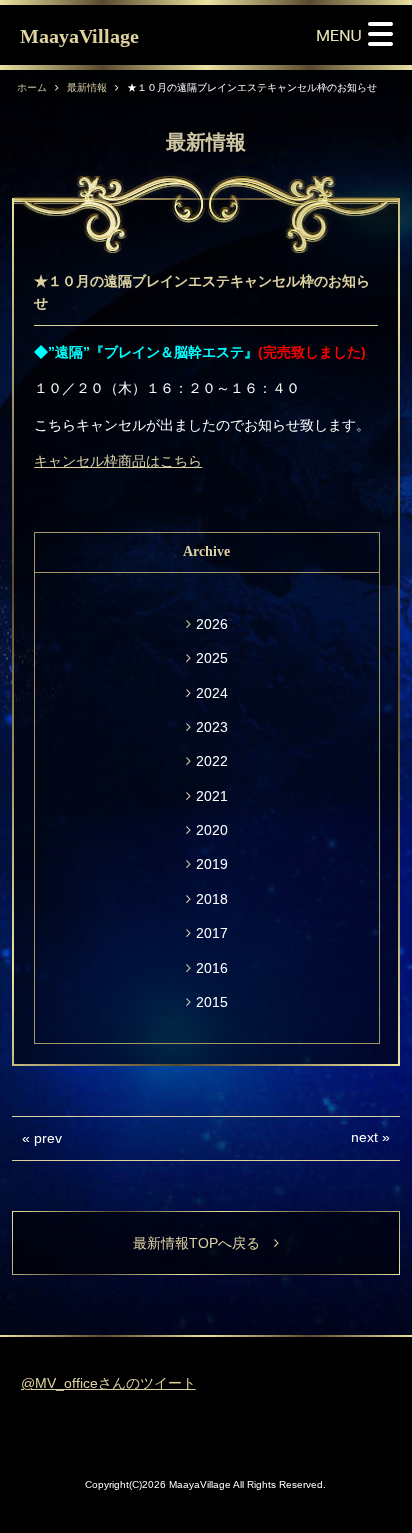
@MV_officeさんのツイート (108, 1383)
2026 (212, 624)
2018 (212, 899)
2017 (212, 933)
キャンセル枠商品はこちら (118, 461)
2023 (212, 727)
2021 (212, 796)
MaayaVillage (79, 36)
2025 (212, 658)
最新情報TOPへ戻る (203, 1243)
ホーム (32, 87)
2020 (212, 830)
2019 (212, 864)
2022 (212, 761)
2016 (212, 968)
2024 (212, 693)
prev (48, 1138)
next (364, 1137)
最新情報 (87, 87)
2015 (212, 1002)
